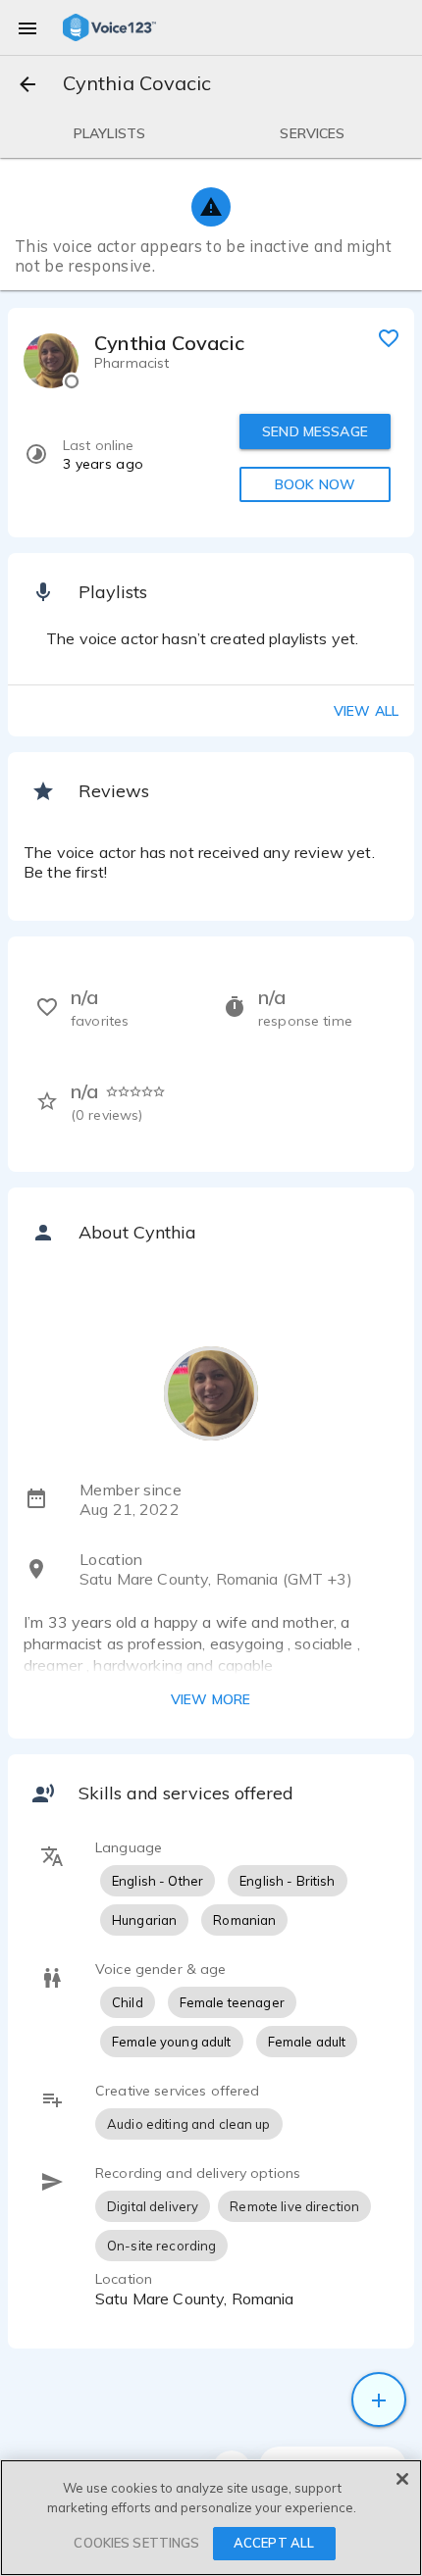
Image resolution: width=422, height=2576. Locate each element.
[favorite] (389, 337)
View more (211, 1699)
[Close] (402, 2479)
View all (366, 711)
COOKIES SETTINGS (136, 2543)
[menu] (27, 27)
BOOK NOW (315, 484)
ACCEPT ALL (274, 2543)
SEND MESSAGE (315, 431)
